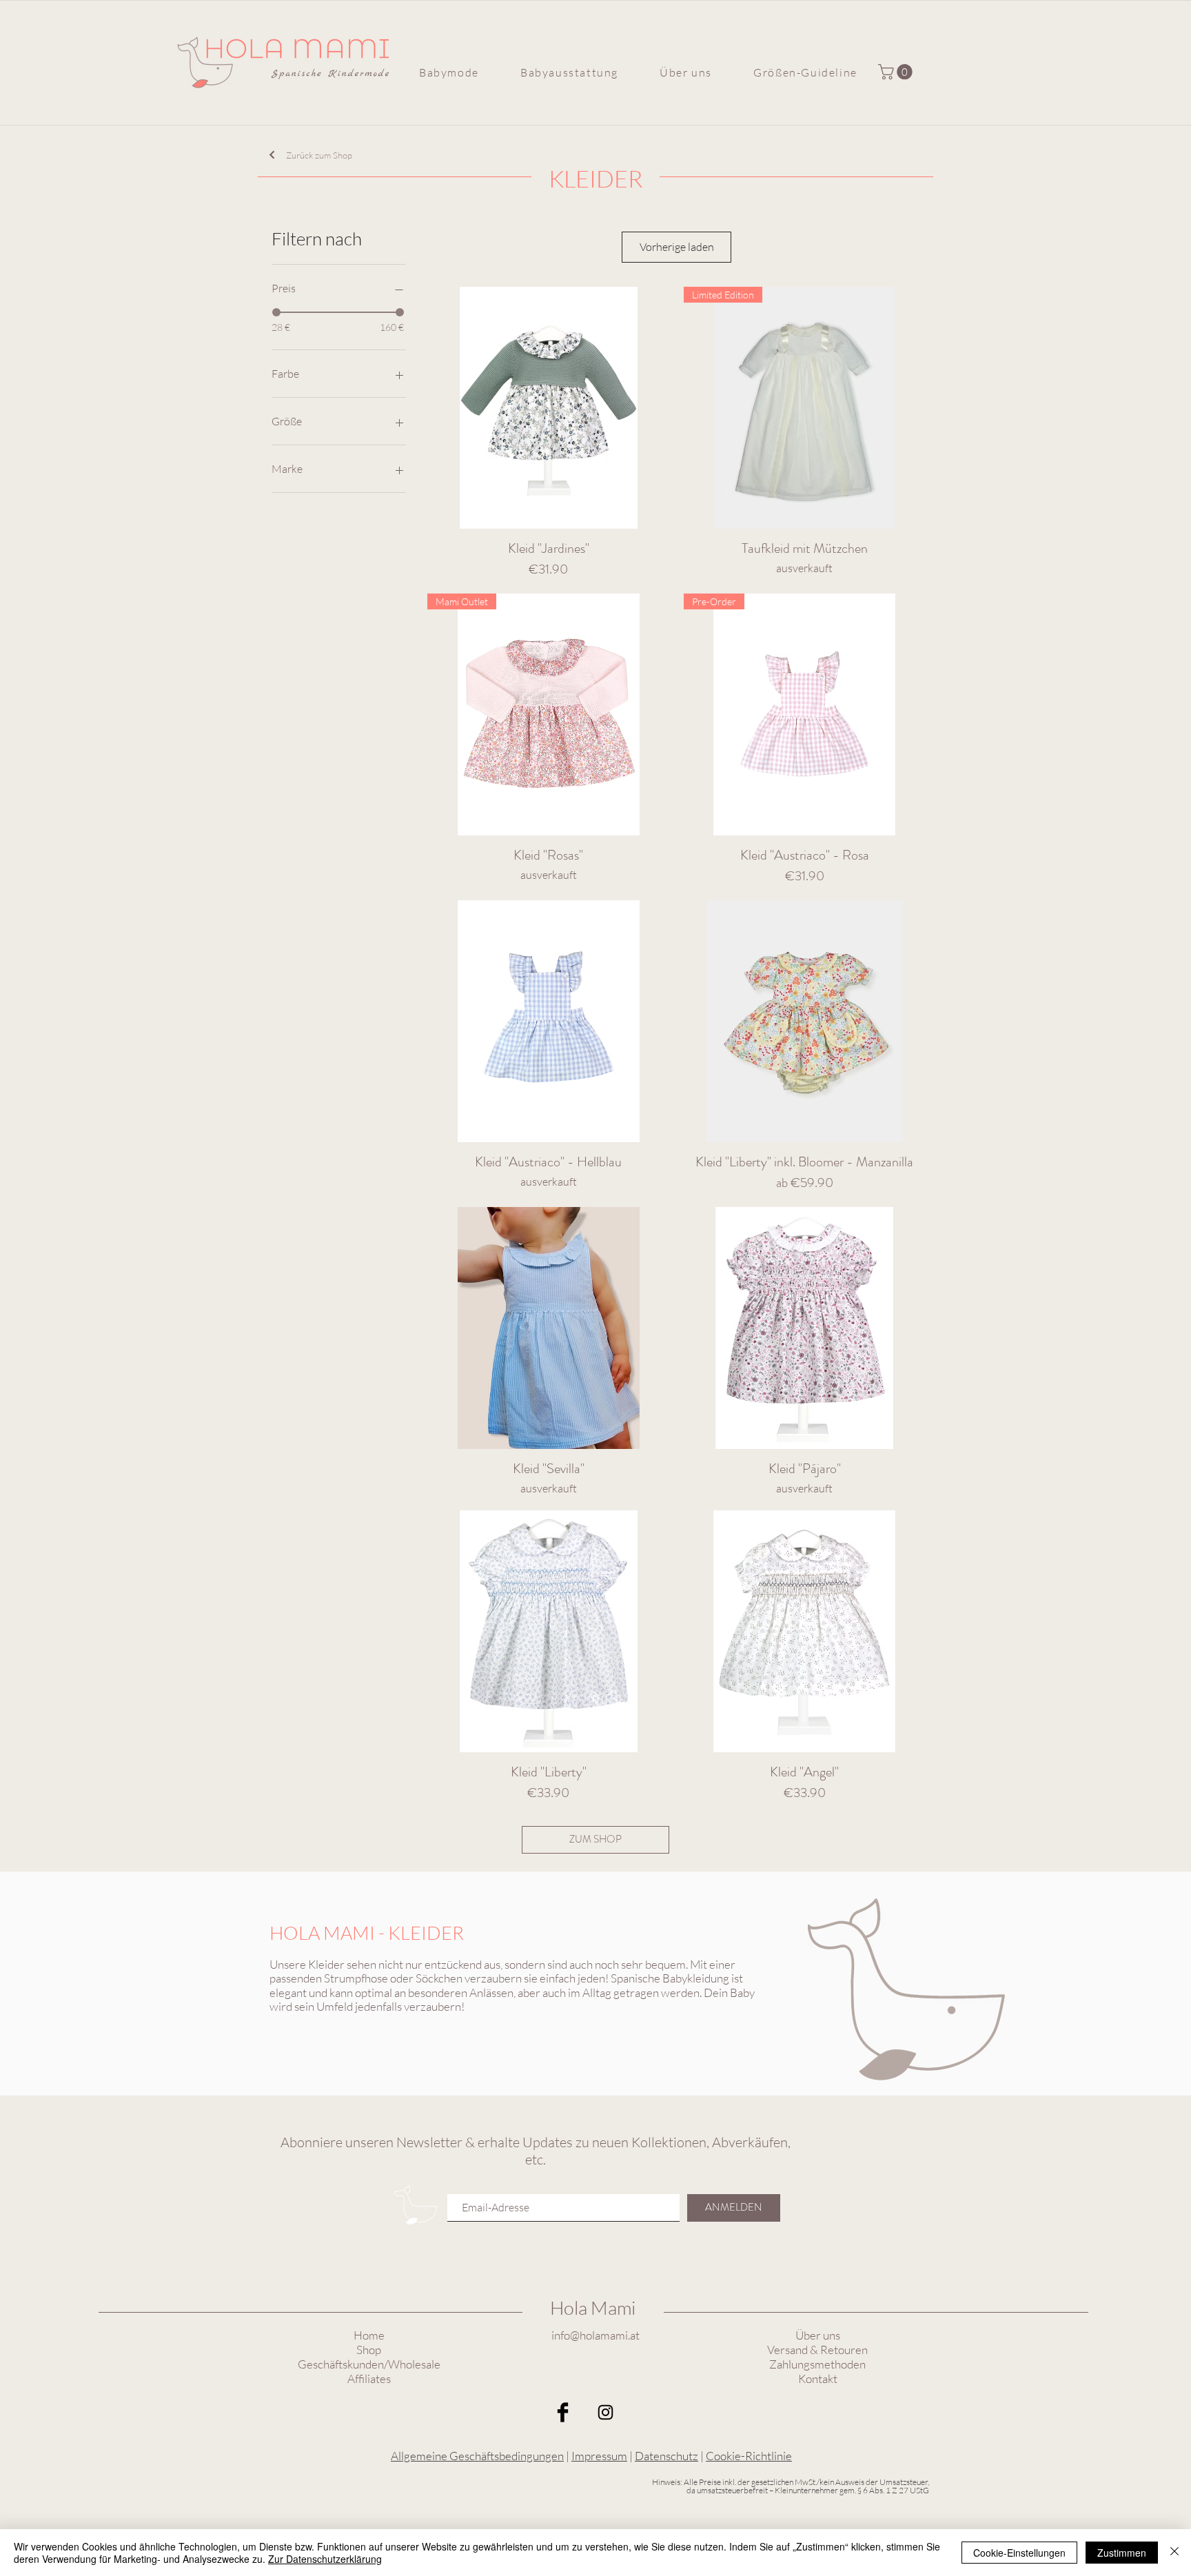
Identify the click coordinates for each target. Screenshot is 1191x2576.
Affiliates (369, 2379)
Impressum (599, 2456)
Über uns (818, 2335)
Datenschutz (666, 2456)
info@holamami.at (595, 2335)
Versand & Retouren (817, 2350)
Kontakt (818, 2379)
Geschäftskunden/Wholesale (369, 2364)
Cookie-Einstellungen (1019, 2553)
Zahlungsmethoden (817, 2364)
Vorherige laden (677, 247)
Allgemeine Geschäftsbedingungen (477, 2456)
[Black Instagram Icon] (605, 2412)
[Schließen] (1174, 2553)
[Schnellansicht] (548, 408)
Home (369, 2335)
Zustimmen (1122, 2553)
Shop (369, 2350)
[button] (449, 72)
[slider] (276, 312)
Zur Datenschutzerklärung (325, 2559)
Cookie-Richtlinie (749, 2456)
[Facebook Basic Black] (563, 2412)
